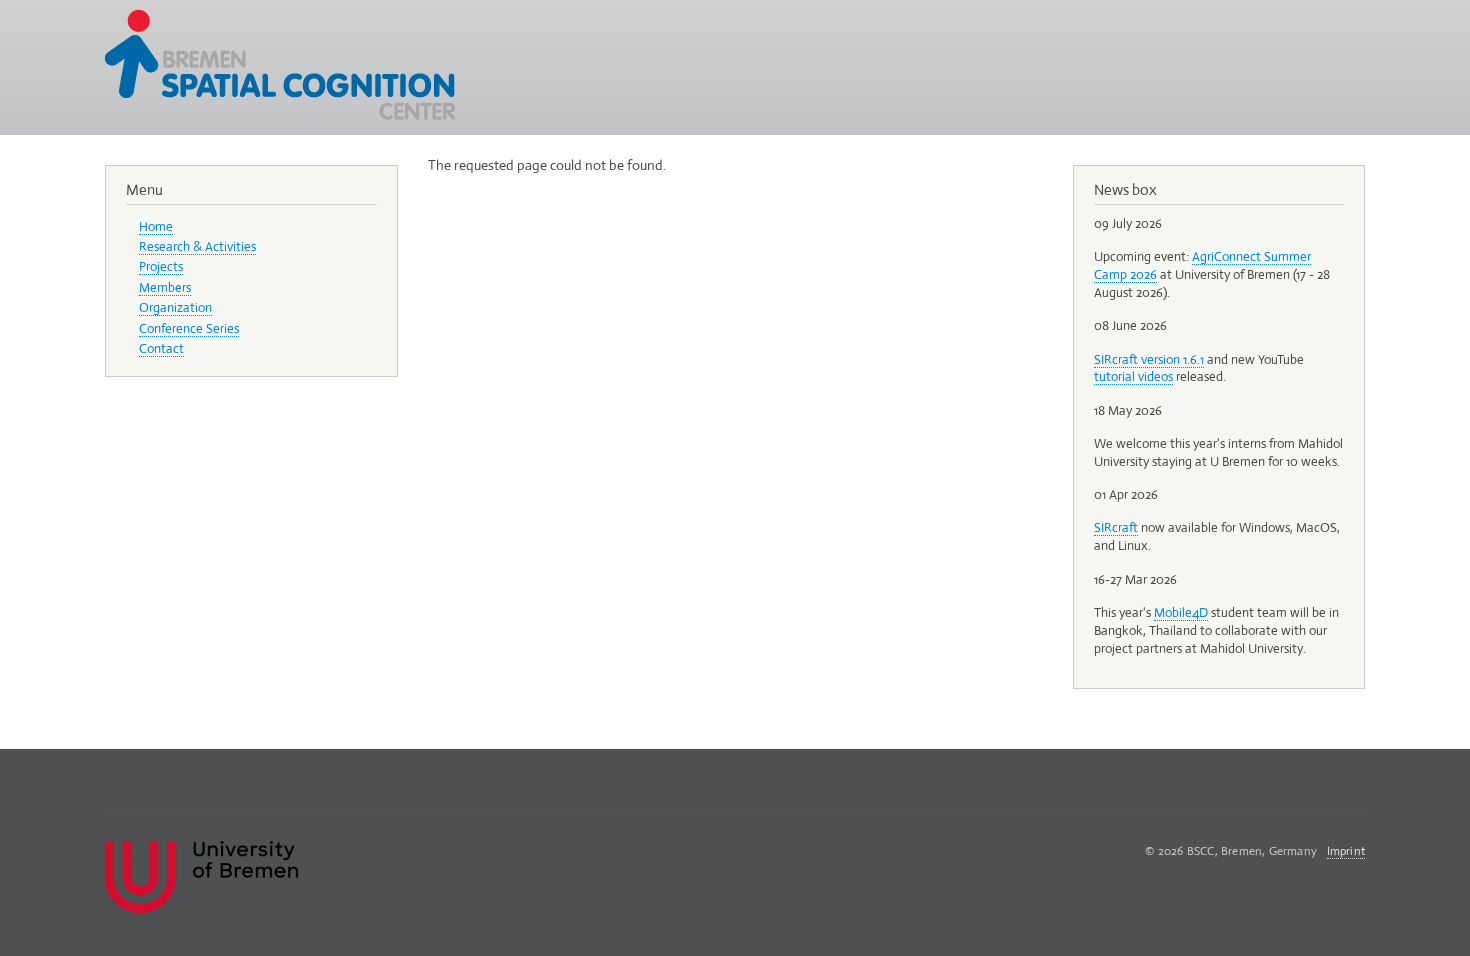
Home (156, 226)
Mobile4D (1181, 612)
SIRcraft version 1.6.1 (1149, 359)
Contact (161, 348)
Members (165, 287)
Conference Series (189, 328)
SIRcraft (1116, 527)
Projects (161, 266)
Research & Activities (197, 246)
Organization (175, 307)
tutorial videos (1133, 376)
